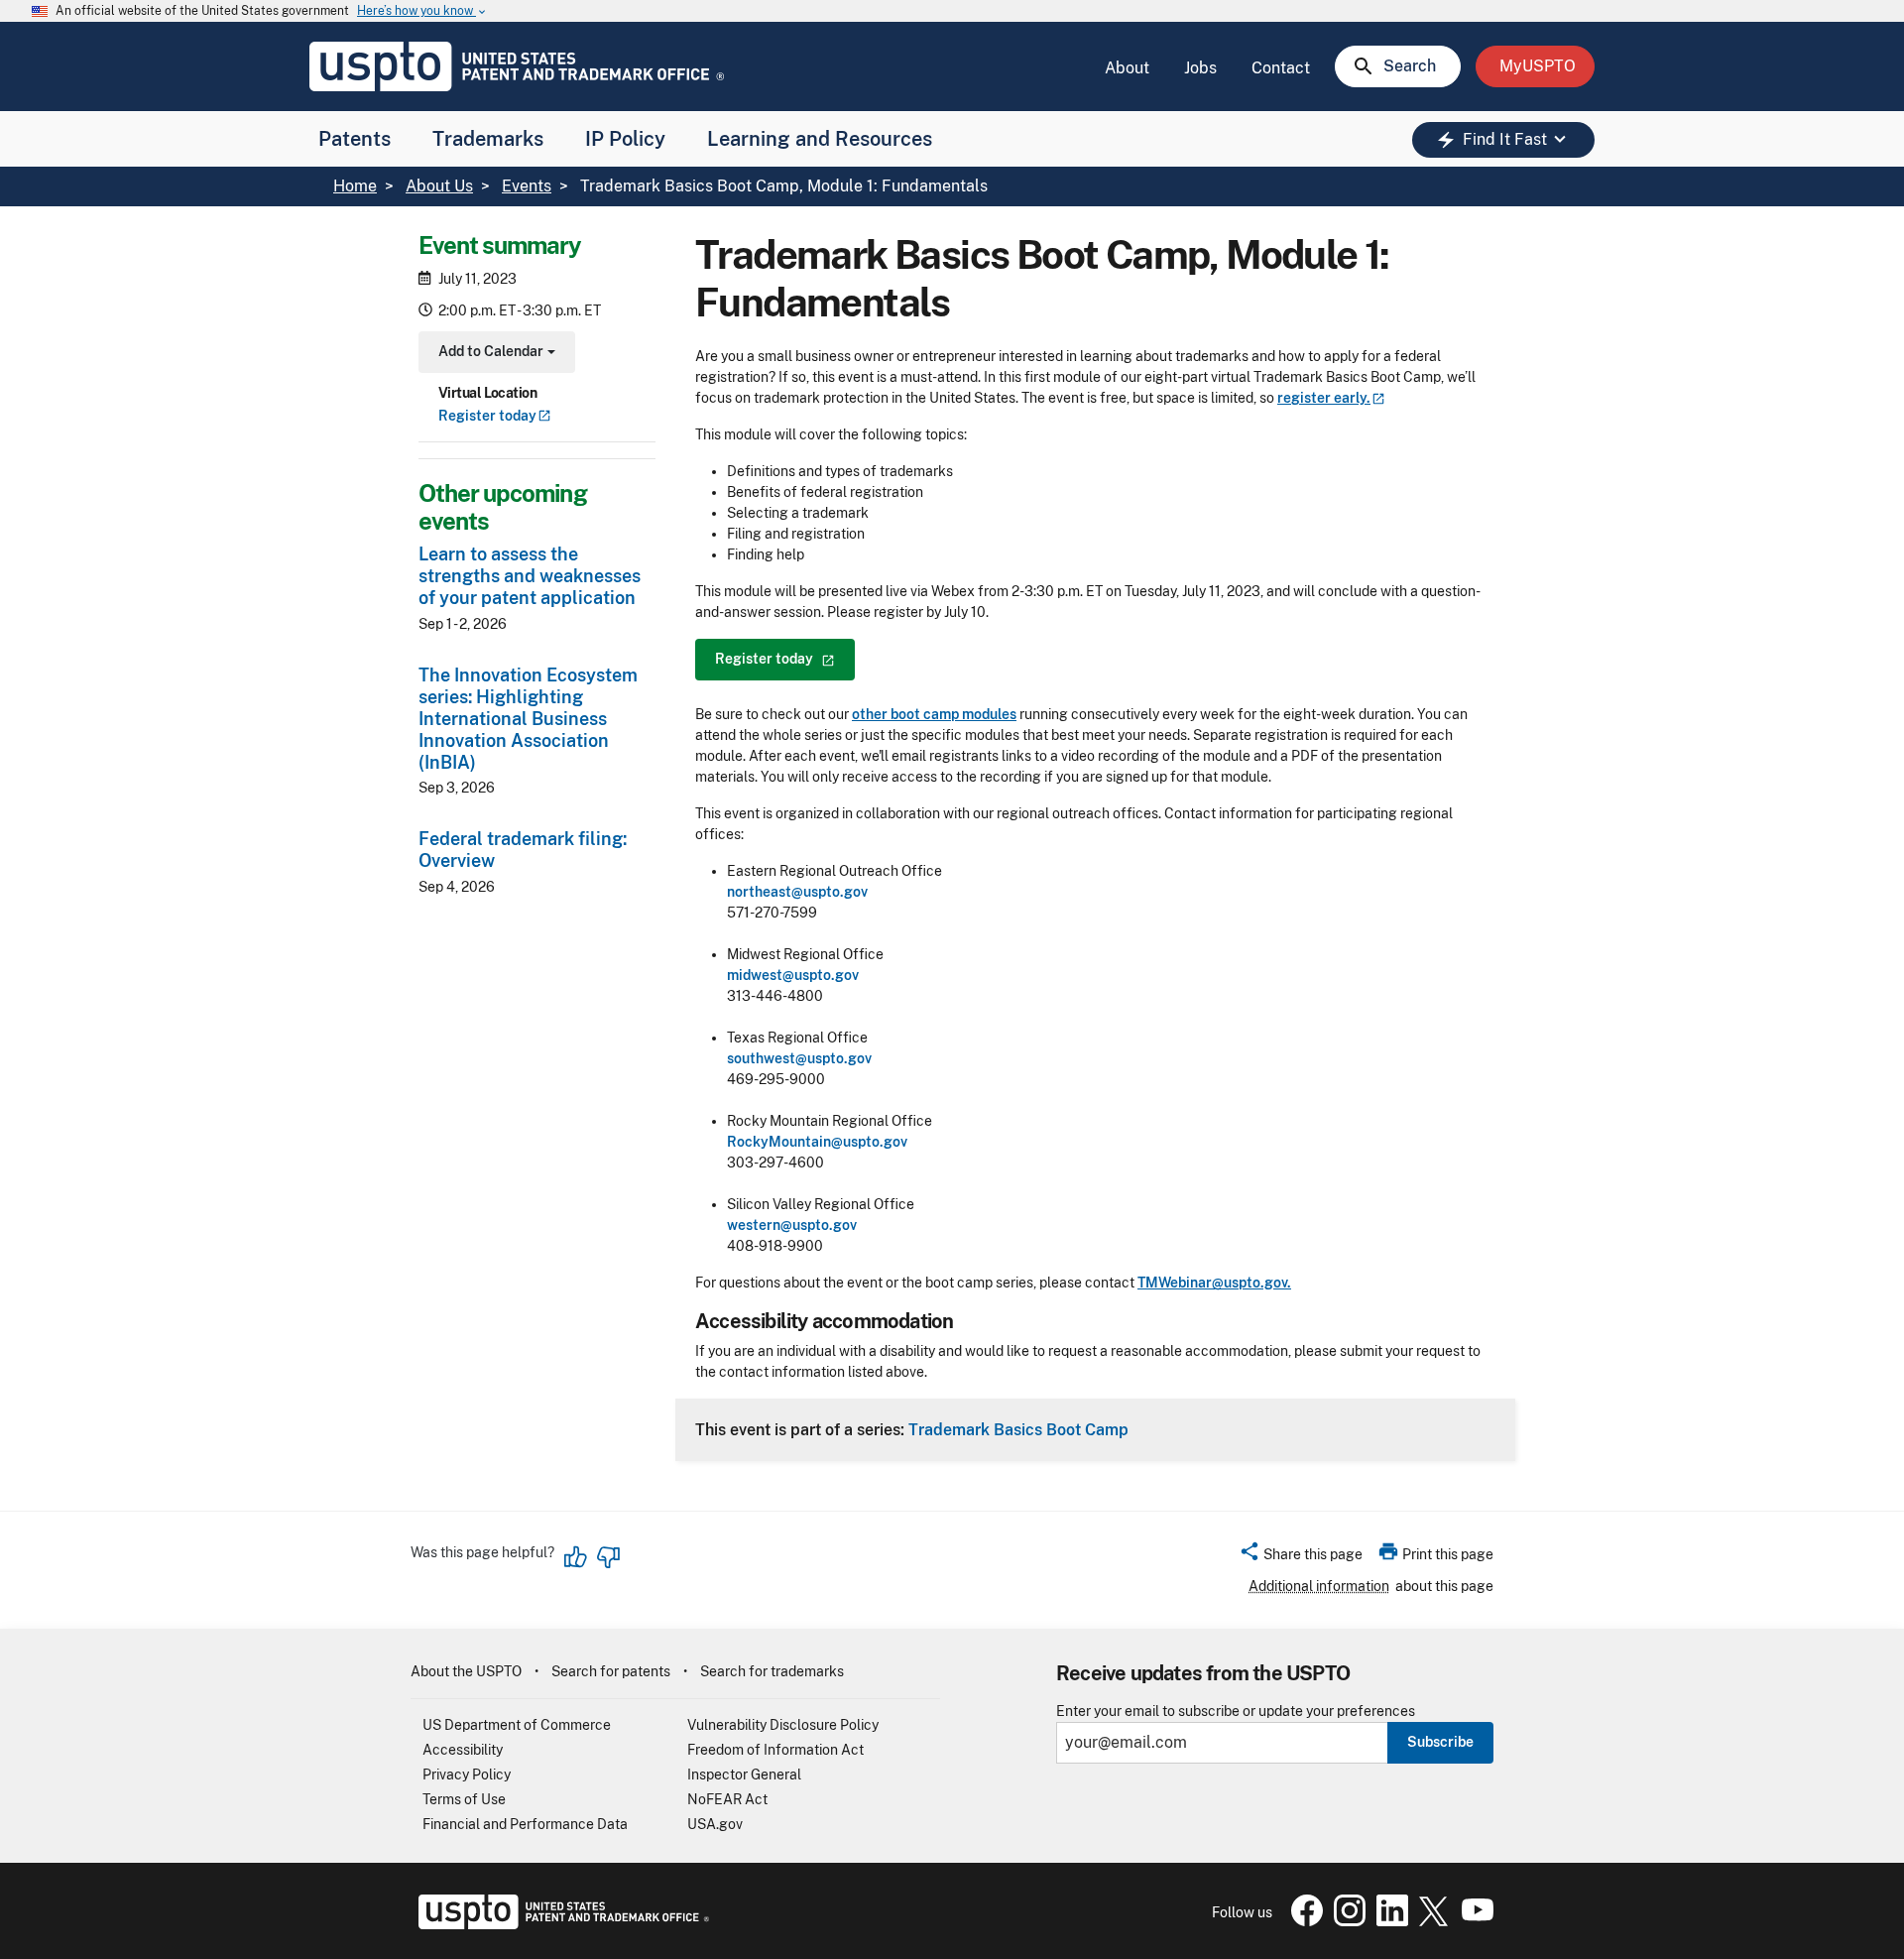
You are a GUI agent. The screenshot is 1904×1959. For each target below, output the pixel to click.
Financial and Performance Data (525, 1824)
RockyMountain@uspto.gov (817, 1142)
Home (355, 186)
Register (487, 416)
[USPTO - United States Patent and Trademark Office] (560, 1924)
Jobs (1200, 68)
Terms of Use (464, 1799)
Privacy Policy (467, 1775)
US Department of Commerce (517, 1725)
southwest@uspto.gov (799, 1058)
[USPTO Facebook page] (1303, 1921)
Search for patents (611, 1671)
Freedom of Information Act (775, 1750)
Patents (355, 139)
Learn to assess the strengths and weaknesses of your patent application (530, 576)
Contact (1281, 68)
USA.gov (715, 1824)
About (1127, 68)
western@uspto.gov (792, 1225)
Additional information (1319, 1586)
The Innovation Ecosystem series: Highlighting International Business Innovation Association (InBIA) (528, 719)
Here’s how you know (422, 11)
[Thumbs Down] (608, 1557)
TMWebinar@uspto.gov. (1214, 1283)
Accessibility (463, 1750)
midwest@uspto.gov (793, 975)
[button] (1301, 1557)
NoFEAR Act (727, 1799)
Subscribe (1440, 1742)
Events (527, 186)
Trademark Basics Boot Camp (1018, 1429)
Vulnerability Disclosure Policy (783, 1725)
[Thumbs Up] (576, 1557)
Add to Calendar (494, 354)
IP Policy (625, 139)
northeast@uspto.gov (797, 892)
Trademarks (488, 139)
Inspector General (744, 1775)
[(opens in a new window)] (1346, 1921)
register (1324, 398)
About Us (439, 186)
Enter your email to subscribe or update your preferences (1236, 1712)
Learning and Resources (820, 139)
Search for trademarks (772, 1671)
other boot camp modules (934, 714)
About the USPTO (466, 1671)
